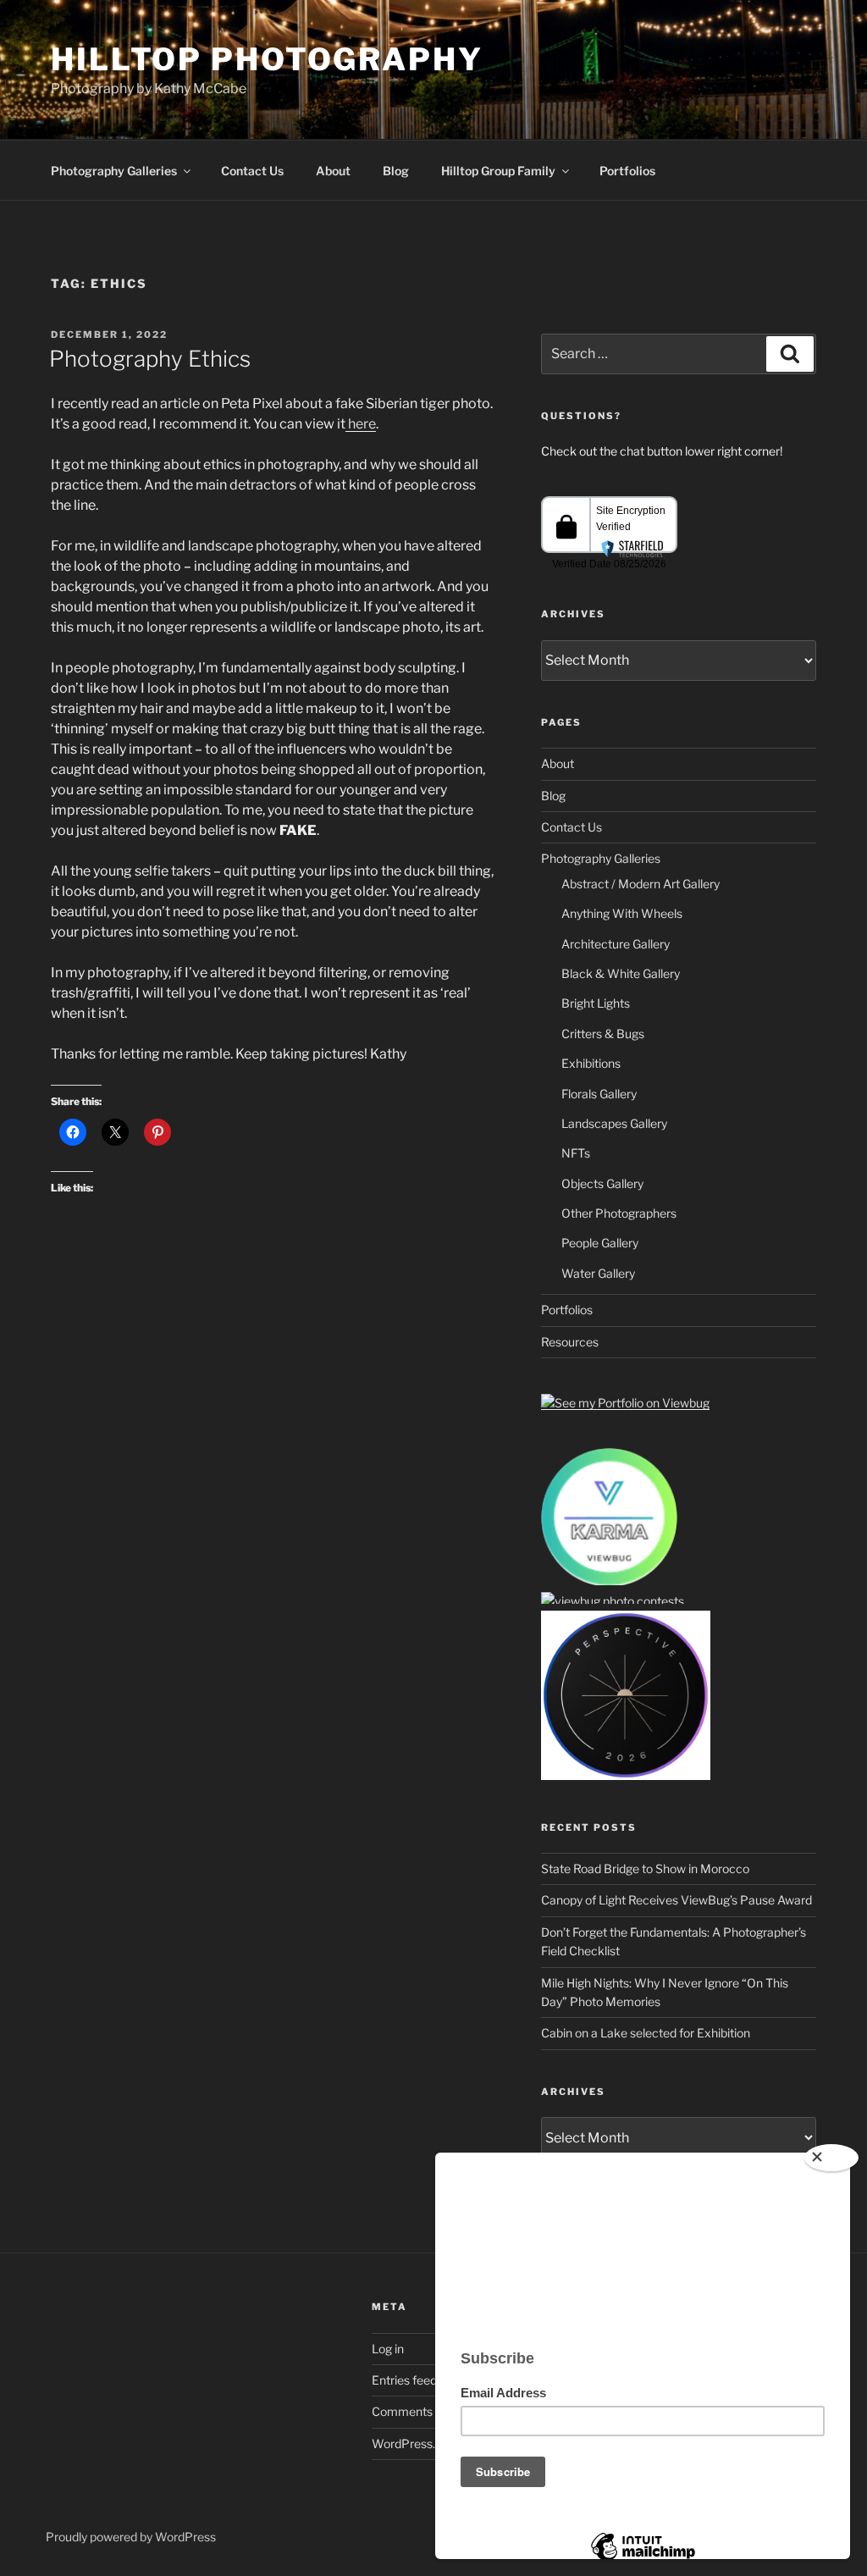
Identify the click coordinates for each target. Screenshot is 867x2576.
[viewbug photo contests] (609, 1582)
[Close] (831, 2158)
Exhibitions (591, 1063)
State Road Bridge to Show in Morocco (645, 1868)
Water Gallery (598, 1273)
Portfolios (627, 171)
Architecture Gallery (616, 944)
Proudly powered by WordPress (131, 2537)
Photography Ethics (150, 359)
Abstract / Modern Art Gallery (641, 884)
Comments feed (416, 2411)
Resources (570, 1342)
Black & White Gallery (621, 973)
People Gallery (600, 1243)
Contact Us (252, 171)
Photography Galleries (114, 171)
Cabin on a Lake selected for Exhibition (646, 2033)
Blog (396, 171)
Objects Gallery (602, 1183)
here (361, 424)
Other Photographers (619, 1213)
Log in (388, 2349)
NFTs (576, 1153)
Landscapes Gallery (614, 1123)
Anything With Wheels (622, 913)
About (333, 171)
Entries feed (404, 2380)
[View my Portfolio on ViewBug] (625, 1403)
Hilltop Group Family (498, 171)
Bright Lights (596, 1003)
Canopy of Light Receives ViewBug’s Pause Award (676, 1900)
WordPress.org (412, 2443)
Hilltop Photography (267, 59)
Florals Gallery (599, 1094)
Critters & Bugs (603, 1034)
